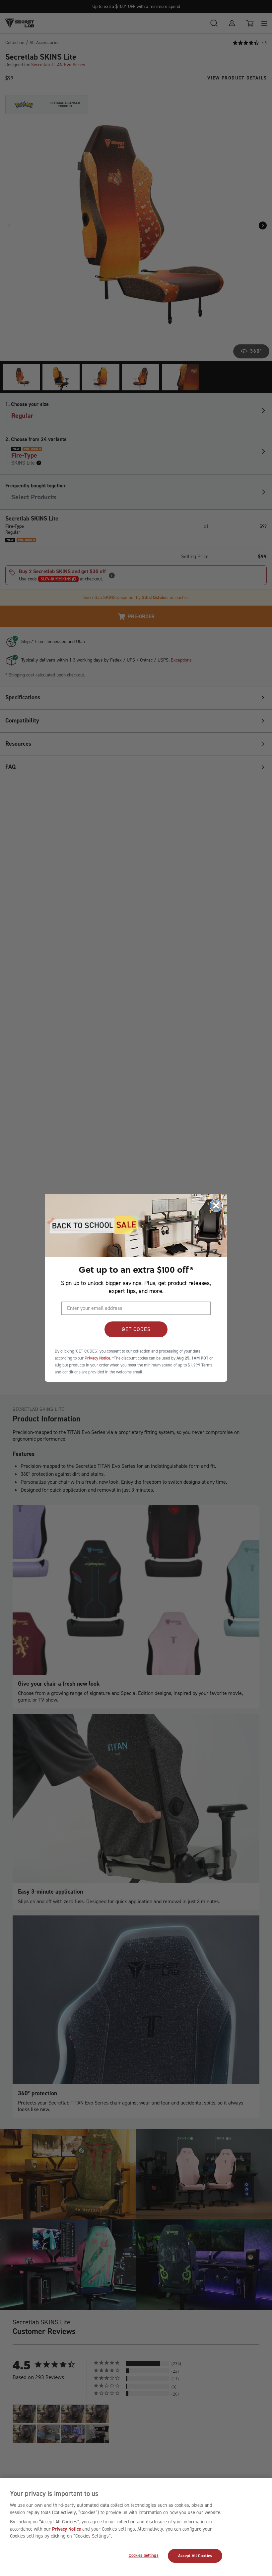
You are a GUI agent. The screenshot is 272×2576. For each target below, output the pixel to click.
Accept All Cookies (195, 2556)
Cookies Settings (144, 2555)
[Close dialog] (216, 1205)
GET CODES (136, 1329)
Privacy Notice (67, 2529)
